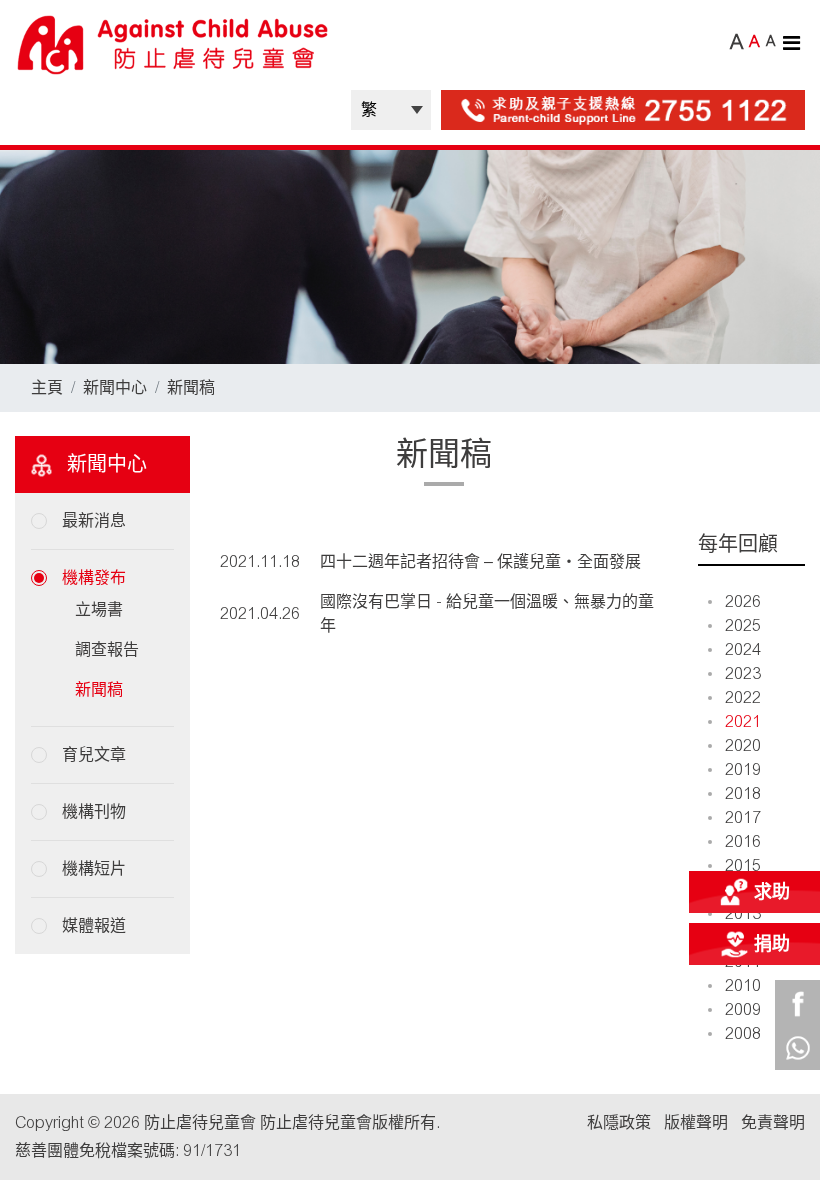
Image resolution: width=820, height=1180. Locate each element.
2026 (743, 601)
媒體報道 (94, 925)
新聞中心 (115, 387)
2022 (743, 697)
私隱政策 (619, 1122)
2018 (743, 793)
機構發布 (94, 577)
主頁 (47, 387)
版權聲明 (696, 1122)
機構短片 (94, 868)
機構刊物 (94, 811)
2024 (743, 649)
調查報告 (107, 649)
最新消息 (94, 520)
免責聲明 (773, 1122)
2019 (743, 769)
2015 (743, 865)
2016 (743, 841)
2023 (743, 673)
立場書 (99, 609)
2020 (743, 745)
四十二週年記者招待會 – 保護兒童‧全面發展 (480, 561)
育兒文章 (94, 754)
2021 (743, 721)
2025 (743, 625)
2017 (743, 817)
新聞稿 (191, 387)
